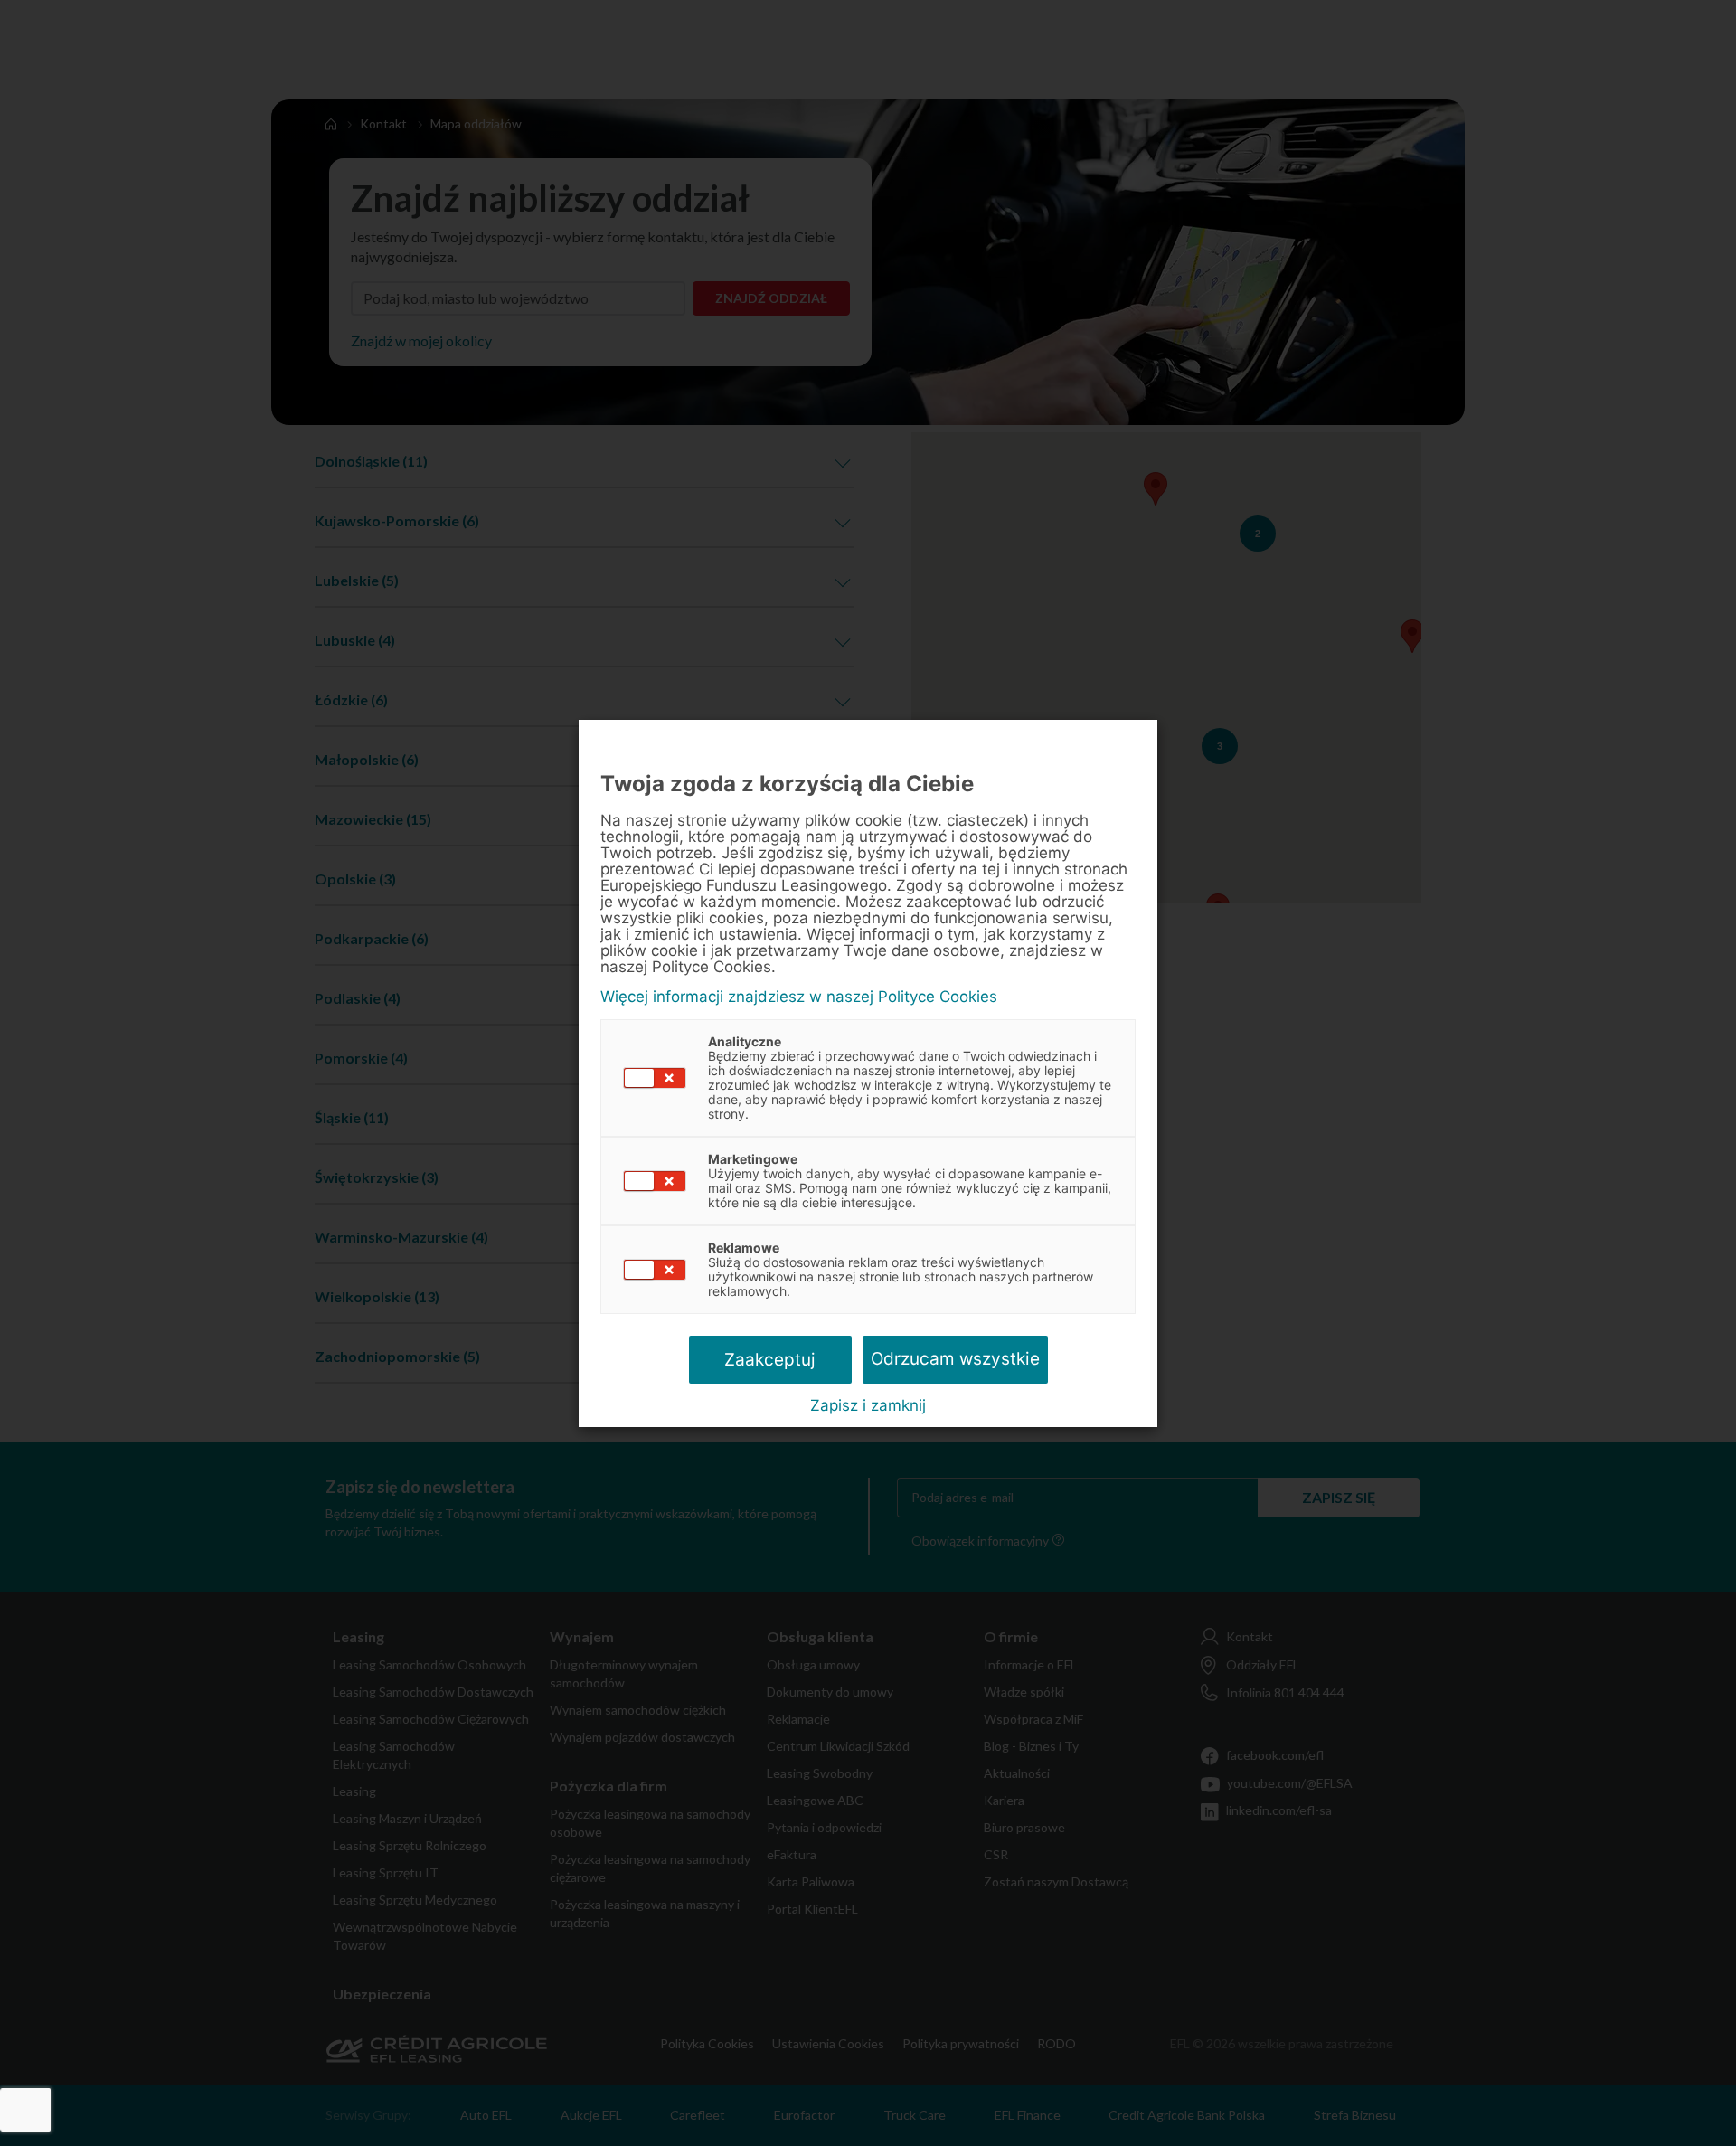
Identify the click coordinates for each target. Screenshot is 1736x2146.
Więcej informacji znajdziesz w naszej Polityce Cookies (799, 997)
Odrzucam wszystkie (955, 1359)
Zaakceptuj (770, 1360)
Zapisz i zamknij (868, 1405)
